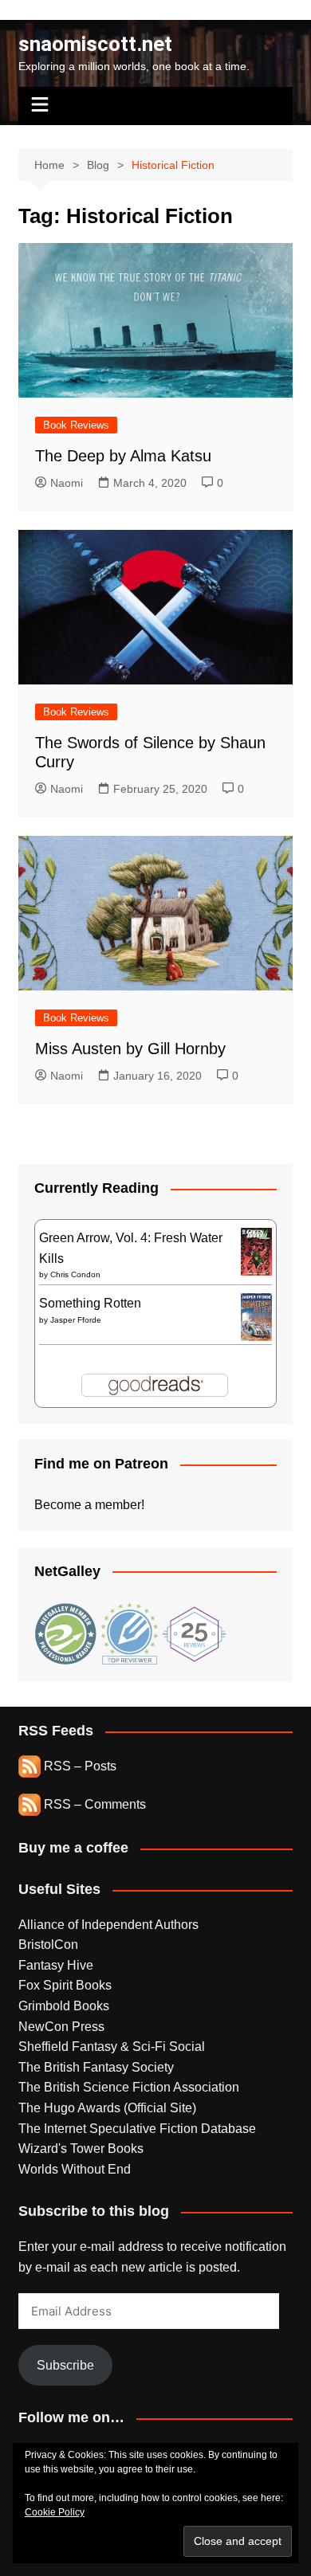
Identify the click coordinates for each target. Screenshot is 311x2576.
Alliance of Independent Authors (108, 1925)
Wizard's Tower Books (81, 2149)
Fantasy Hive (56, 1965)
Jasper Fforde (76, 1320)
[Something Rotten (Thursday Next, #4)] (256, 1316)
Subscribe (65, 2365)
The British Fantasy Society (96, 2067)
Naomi (67, 483)
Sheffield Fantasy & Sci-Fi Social (112, 2047)
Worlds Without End (75, 2169)
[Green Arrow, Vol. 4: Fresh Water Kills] (256, 1251)
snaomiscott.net (95, 44)
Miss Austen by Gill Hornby (130, 1049)
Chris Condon (75, 1274)
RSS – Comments (93, 1804)
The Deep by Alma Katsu (123, 456)
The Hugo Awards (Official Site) (107, 2108)
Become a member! (89, 1505)
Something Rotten (90, 1303)
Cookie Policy (55, 2512)
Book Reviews (76, 425)
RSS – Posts (79, 1766)
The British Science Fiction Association (129, 2087)
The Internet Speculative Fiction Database (137, 2129)
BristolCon (48, 1945)
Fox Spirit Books (65, 1985)
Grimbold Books (64, 2006)
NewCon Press (61, 2027)
